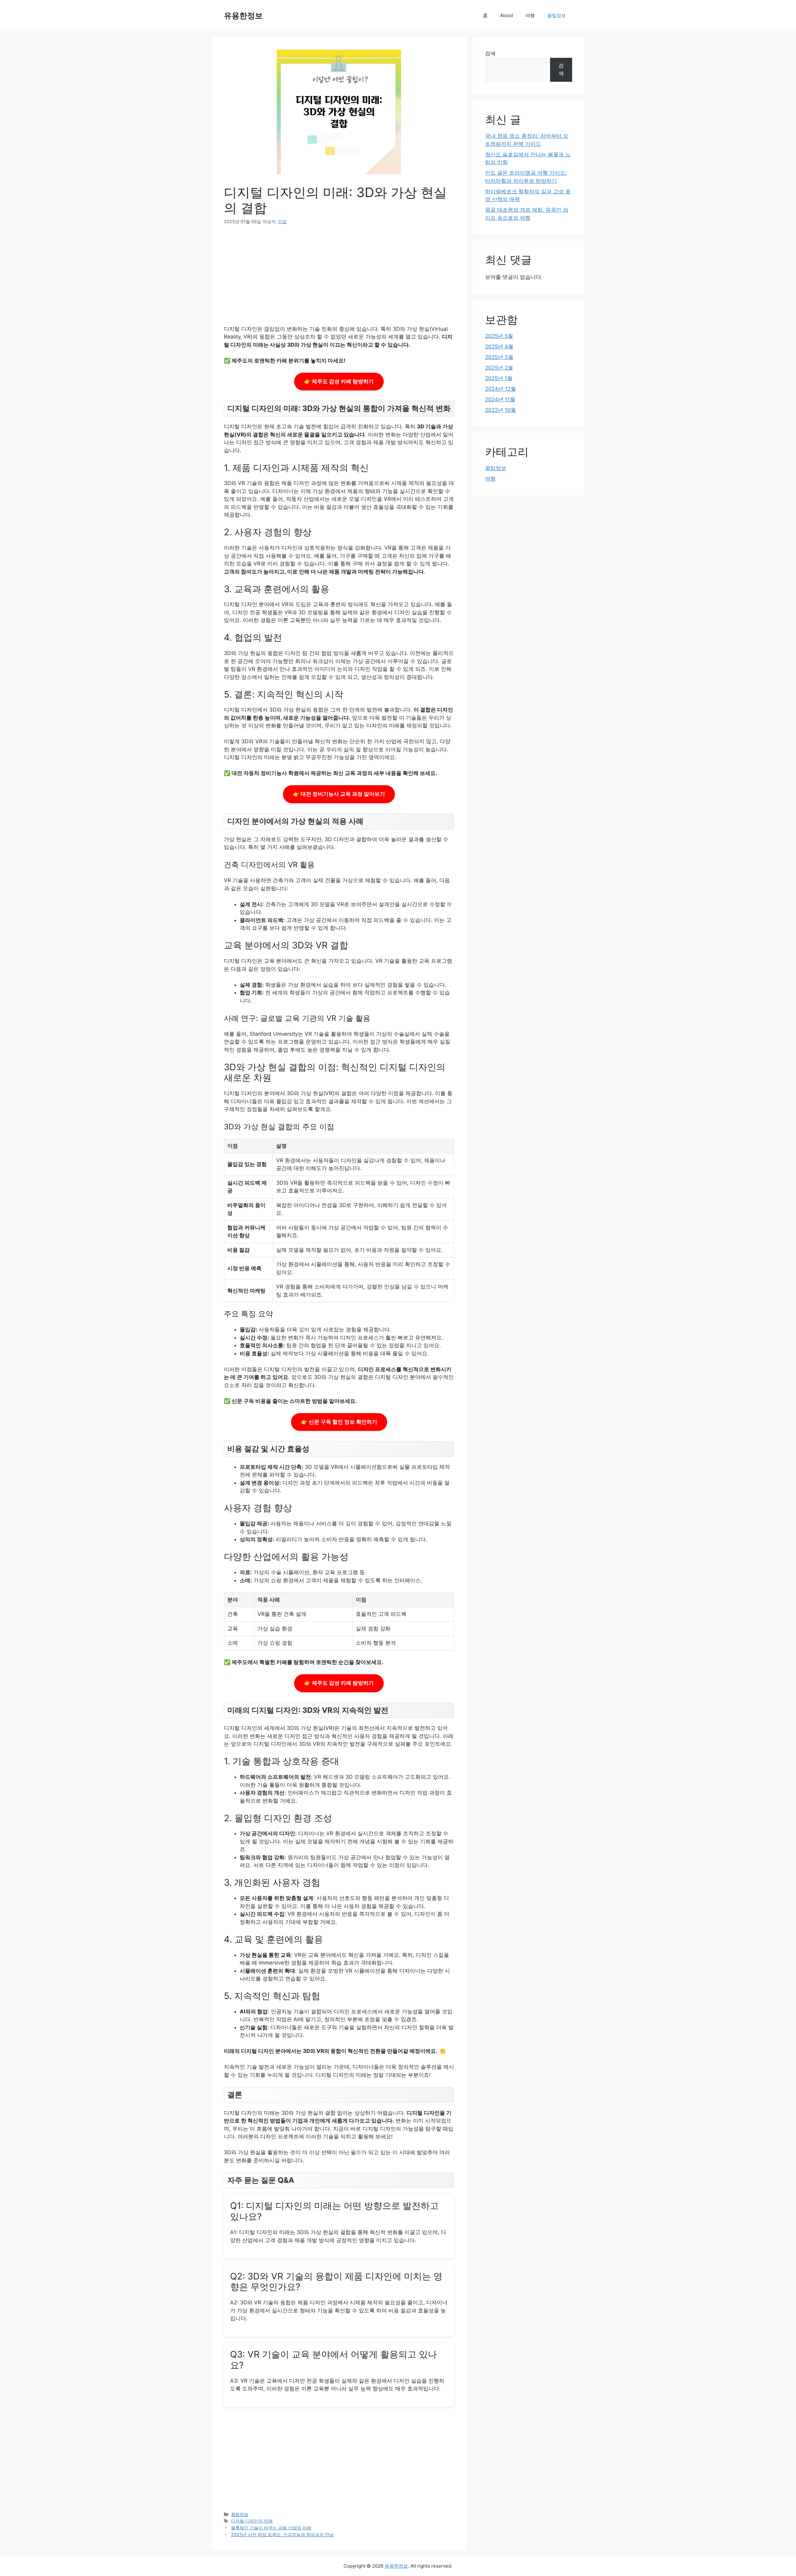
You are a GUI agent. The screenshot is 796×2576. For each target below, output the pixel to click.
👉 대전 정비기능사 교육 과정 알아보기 (339, 794)
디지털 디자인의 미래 (252, 2521)
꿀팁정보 (557, 15)
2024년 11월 (500, 399)
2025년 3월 (499, 357)
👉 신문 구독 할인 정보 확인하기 (339, 1422)
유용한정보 (243, 16)
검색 (490, 53)
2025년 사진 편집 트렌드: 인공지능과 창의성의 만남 (282, 2535)
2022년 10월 (500, 410)
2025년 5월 (499, 336)
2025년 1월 (499, 378)
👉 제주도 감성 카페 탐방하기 (339, 381)
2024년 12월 (500, 389)
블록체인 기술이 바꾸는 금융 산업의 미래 (271, 2528)
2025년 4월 (499, 347)
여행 (530, 15)
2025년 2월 (499, 368)
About (507, 15)
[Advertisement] (339, 279)
